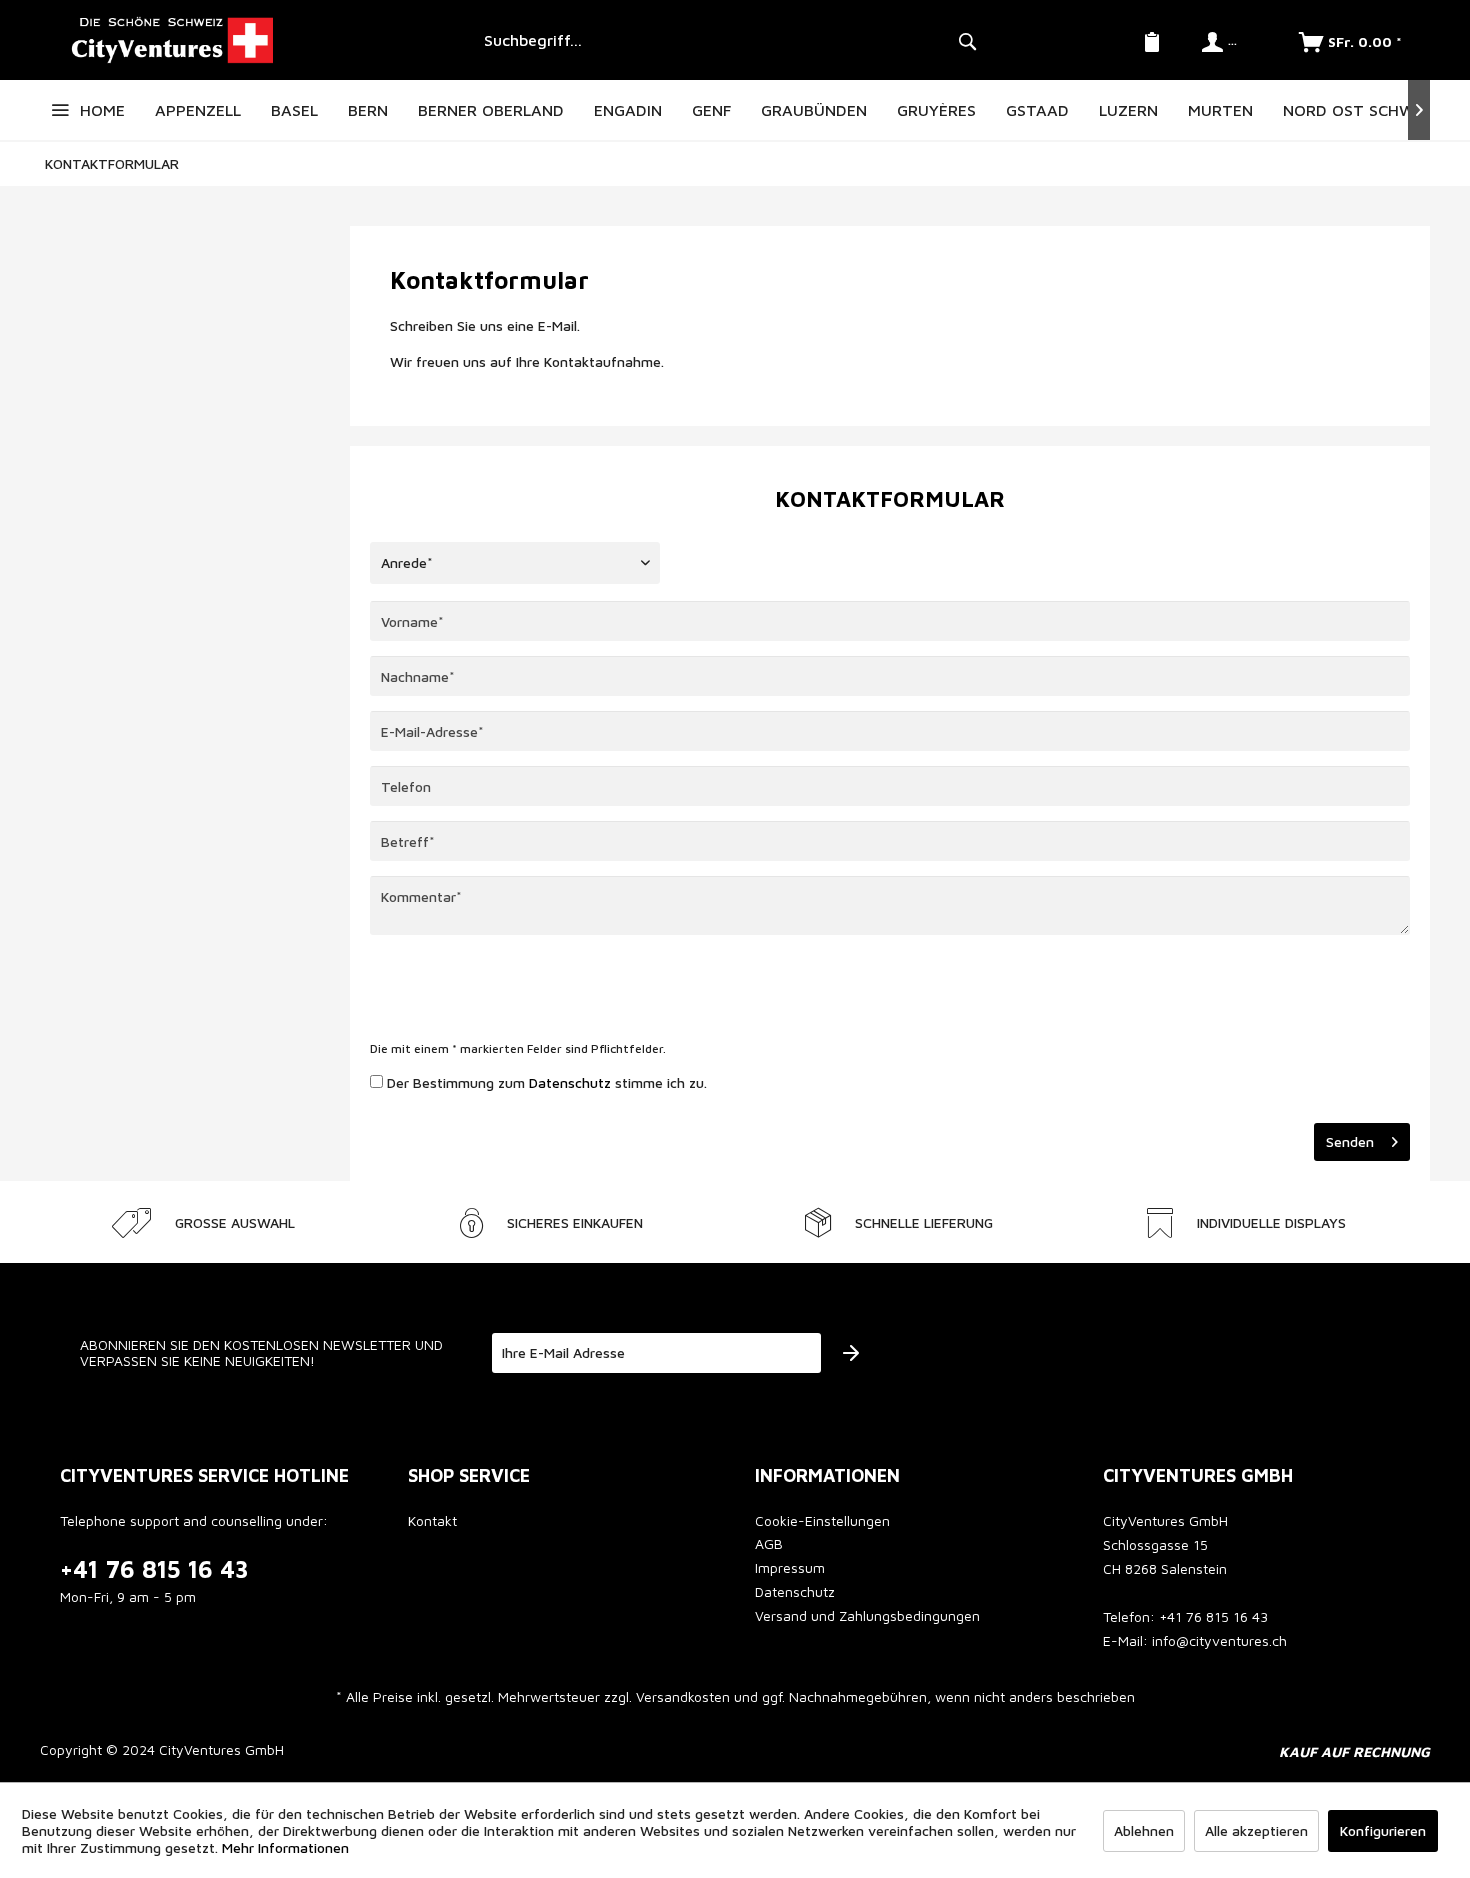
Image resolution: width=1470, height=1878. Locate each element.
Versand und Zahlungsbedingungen (867, 1615)
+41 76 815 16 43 (154, 1569)
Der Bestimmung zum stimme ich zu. (547, 1082)
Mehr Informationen (285, 1847)
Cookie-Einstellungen (822, 1520)
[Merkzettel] (1152, 40)
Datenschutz (570, 1082)
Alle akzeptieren (1256, 1830)
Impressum (790, 1567)
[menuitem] (727, 40)
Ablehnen (1144, 1830)
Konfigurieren (1383, 1830)
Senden (1350, 1141)
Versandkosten (683, 1696)
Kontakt (432, 1520)
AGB (769, 1543)
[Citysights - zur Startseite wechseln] (254, 40)
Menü (60, 110)
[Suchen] (967, 40)
